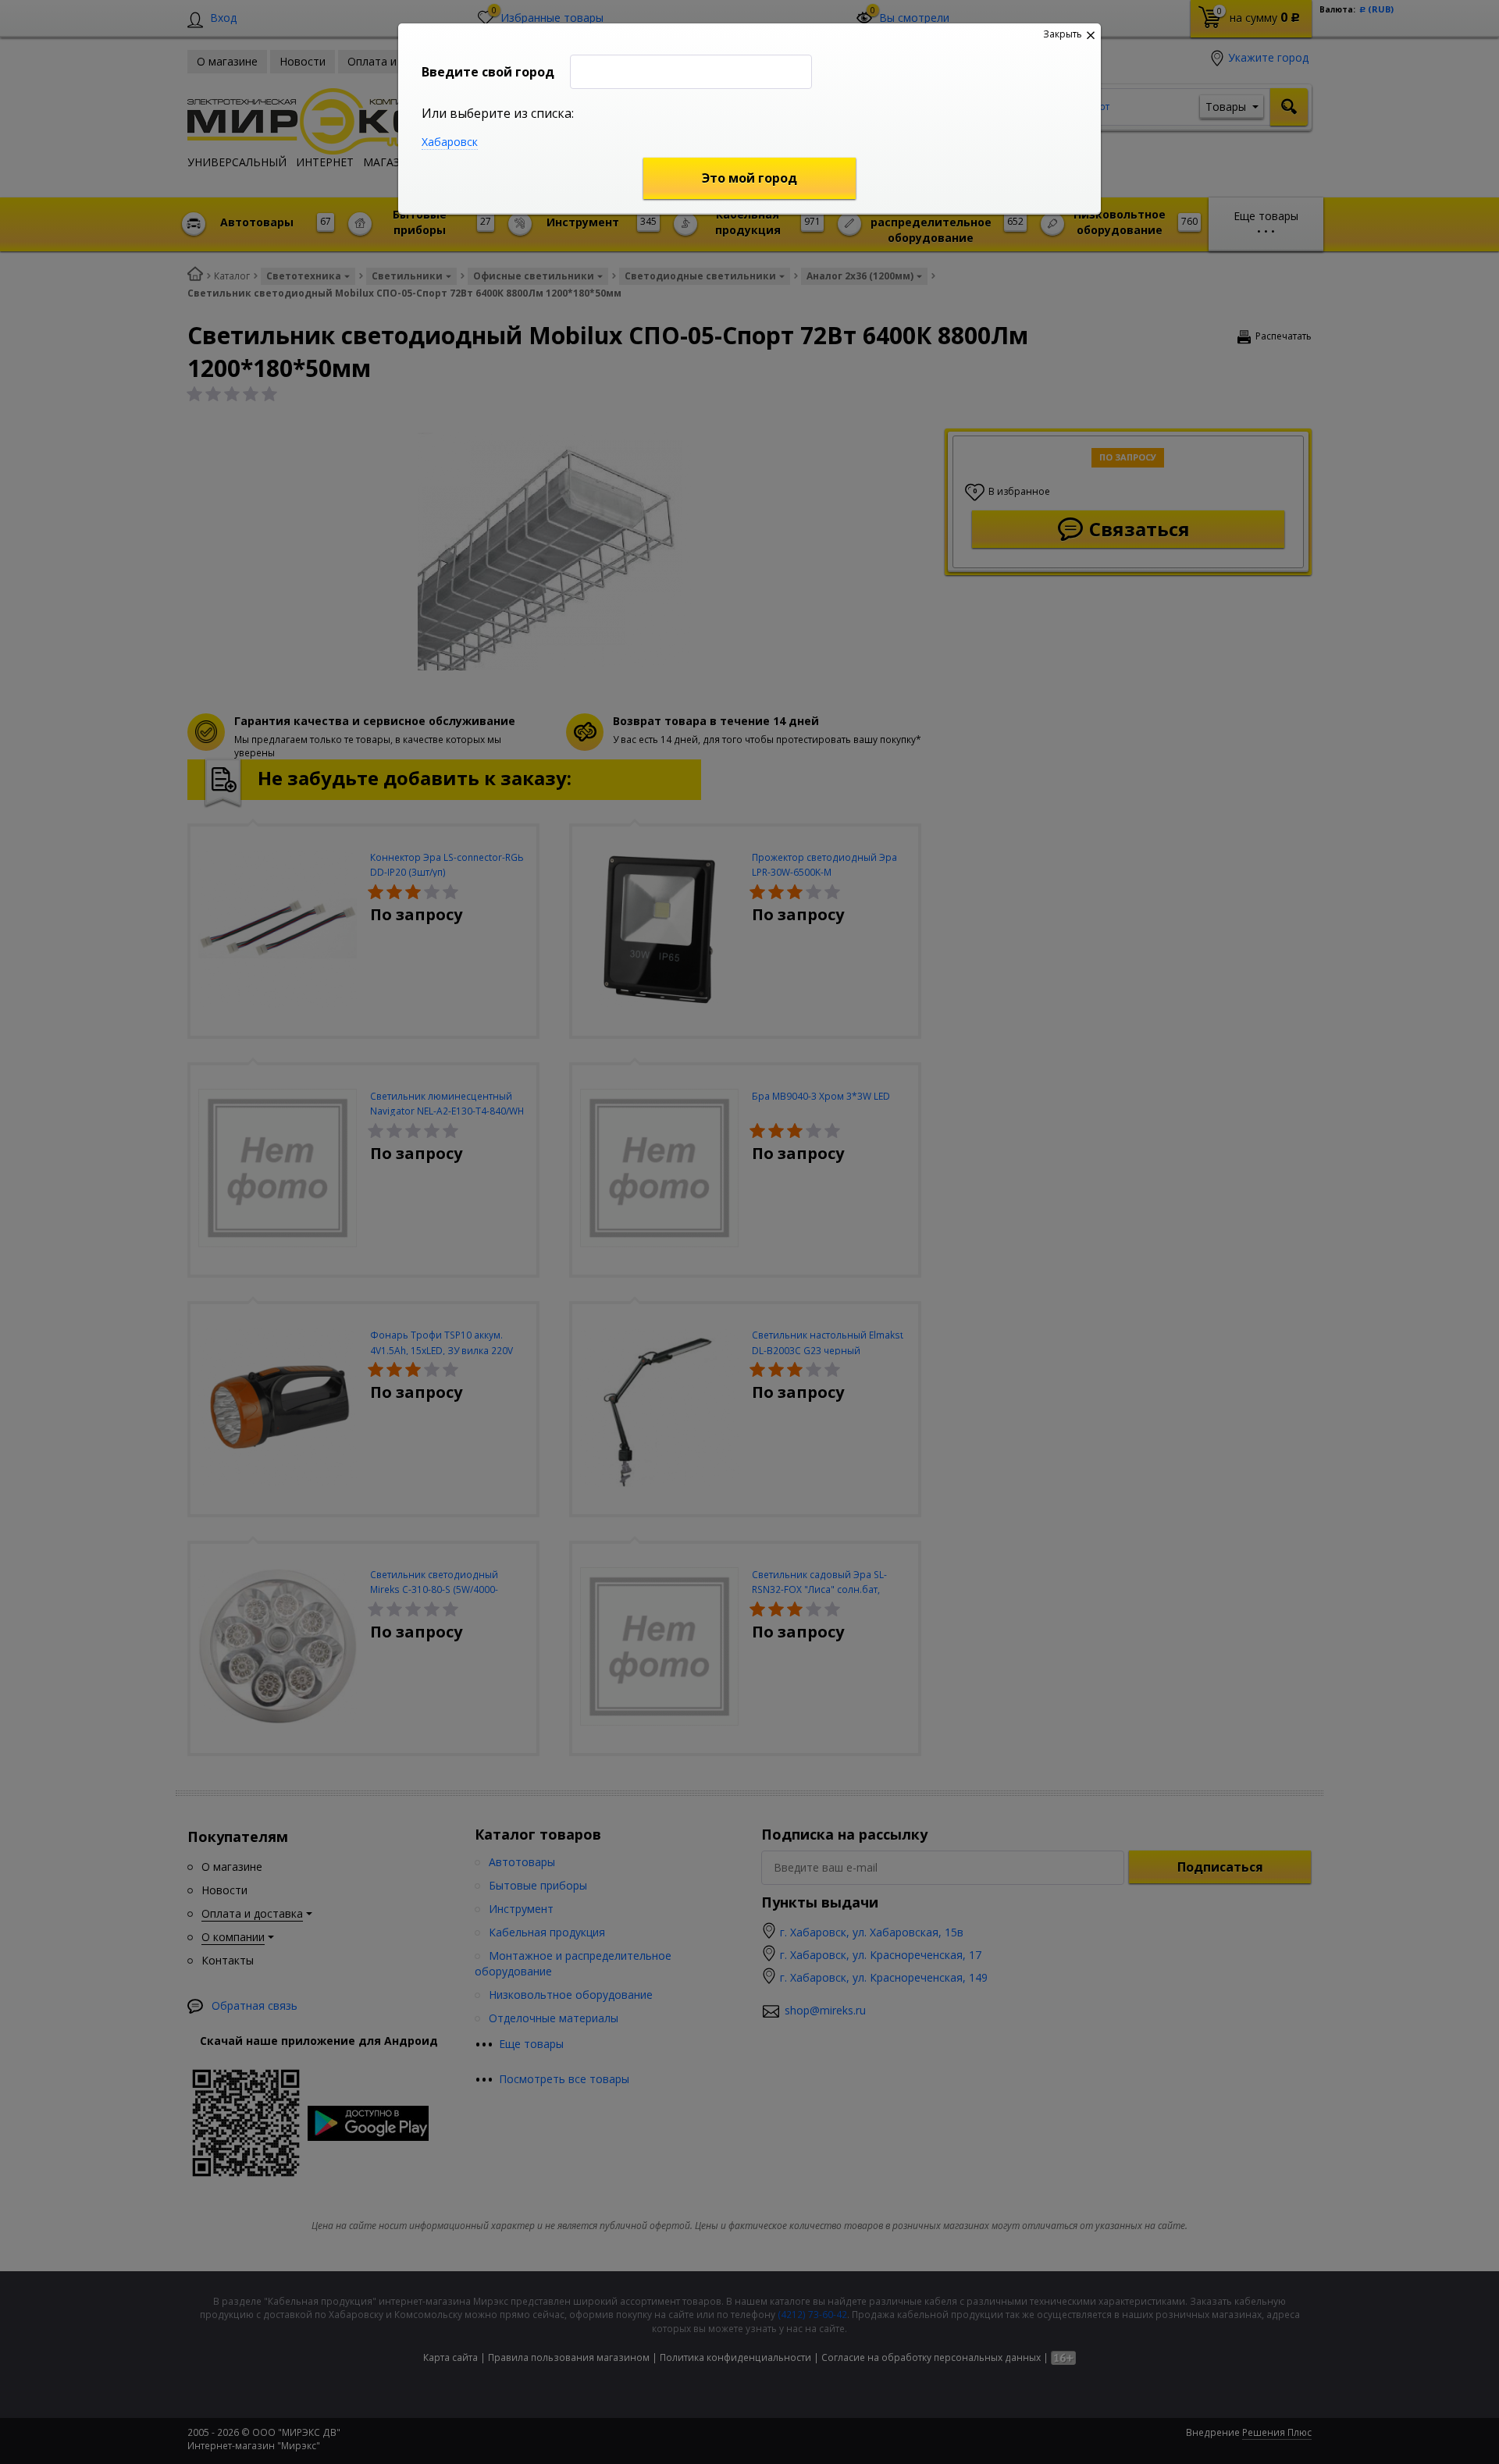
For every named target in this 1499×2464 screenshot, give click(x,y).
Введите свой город (488, 72)
